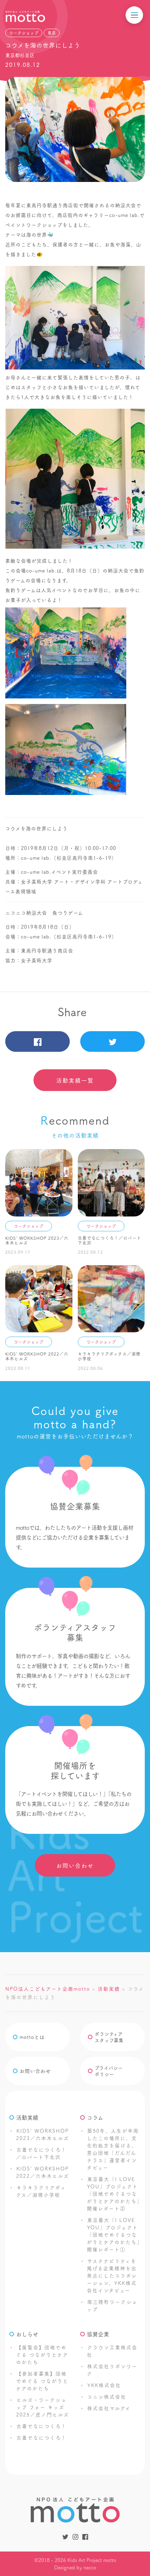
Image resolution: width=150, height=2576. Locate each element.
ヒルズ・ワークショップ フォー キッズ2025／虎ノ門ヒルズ (43, 2407)
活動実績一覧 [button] (75, 1080)
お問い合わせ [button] (75, 1865)
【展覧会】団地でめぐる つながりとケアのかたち (42, 2355)
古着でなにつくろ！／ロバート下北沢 (41, 2153)
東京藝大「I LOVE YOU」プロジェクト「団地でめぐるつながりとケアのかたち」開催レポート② (113, 2194)
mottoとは (32, 2037)
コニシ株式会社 (107, 2396)
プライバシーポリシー (109, 2071)
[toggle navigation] (134, 15)
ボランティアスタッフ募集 (109, 2037)
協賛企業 (98, 2334)
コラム (95, 2117)
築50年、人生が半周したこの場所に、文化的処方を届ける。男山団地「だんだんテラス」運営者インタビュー (113, 2149)
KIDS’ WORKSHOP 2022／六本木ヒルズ (43, 2172)
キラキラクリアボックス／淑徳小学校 (41, 2191)
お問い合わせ (35, 2071)
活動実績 (27, 2117)
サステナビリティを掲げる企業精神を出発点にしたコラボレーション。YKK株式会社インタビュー (112, 2275)
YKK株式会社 (104, 2385)
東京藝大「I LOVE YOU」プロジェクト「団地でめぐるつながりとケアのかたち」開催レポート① (113, 2234)
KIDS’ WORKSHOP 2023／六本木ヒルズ (43, 2134)
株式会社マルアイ (109, 2408)
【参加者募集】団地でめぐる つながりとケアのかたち (42, 2381)
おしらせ (27, 2334)
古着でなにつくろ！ (42, 2426)
